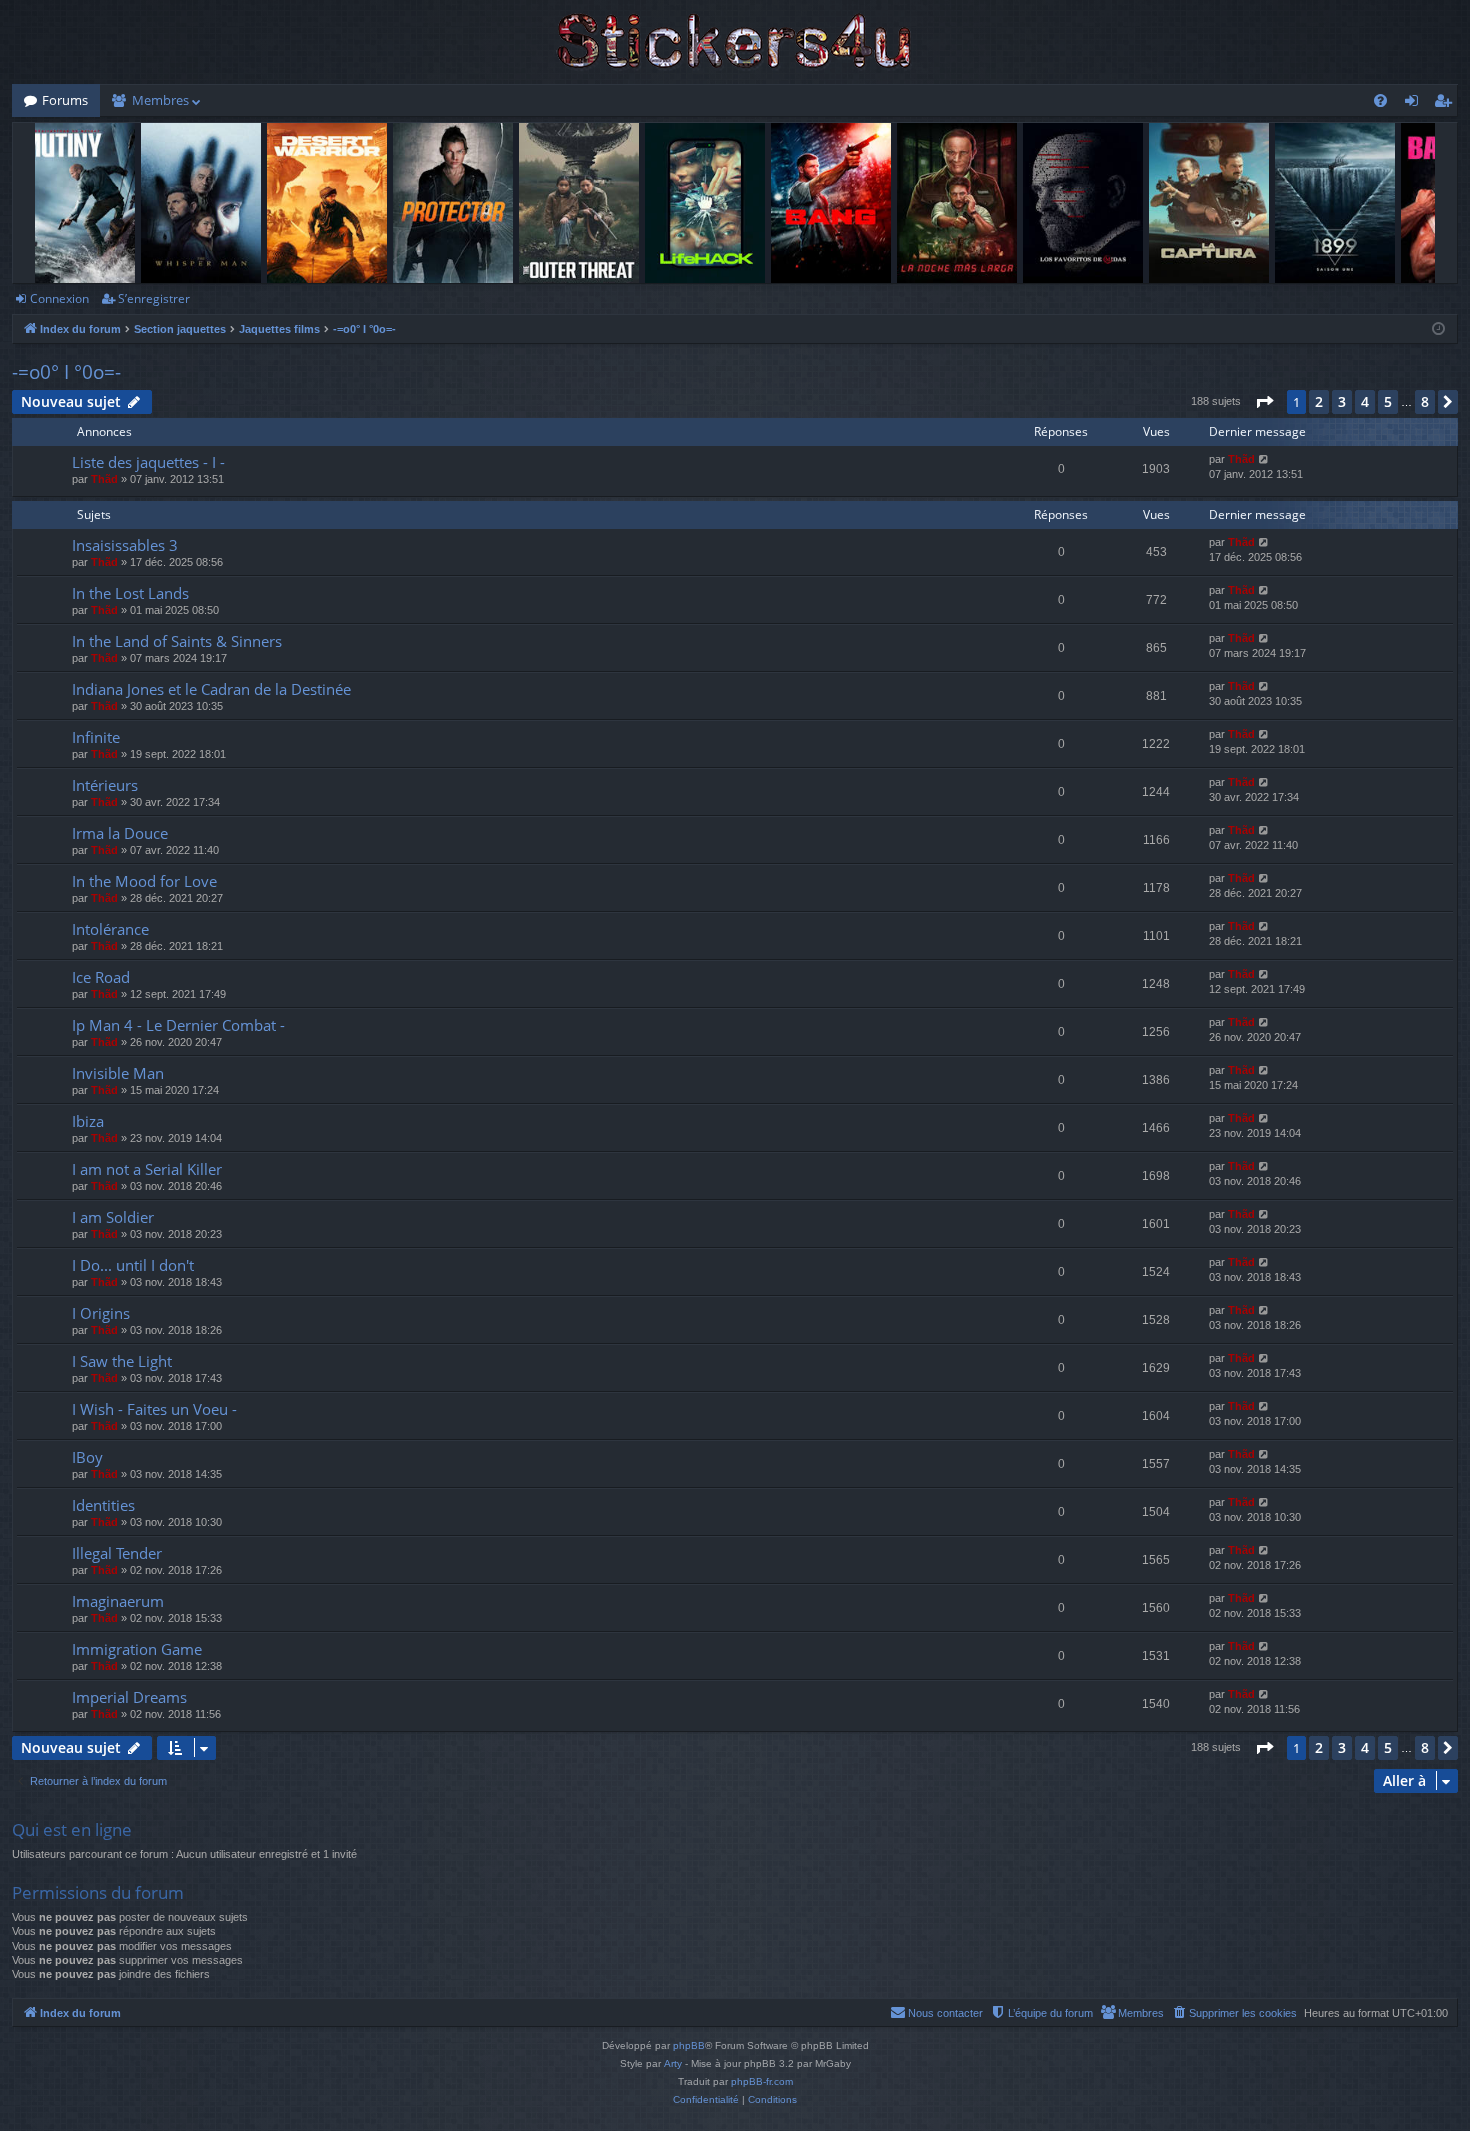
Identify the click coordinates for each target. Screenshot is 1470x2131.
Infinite (96, 737)
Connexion (59, 298)
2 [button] (1319, 401)
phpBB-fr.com (762, 2081)
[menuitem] (1380, 100)
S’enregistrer (154, 298)
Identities (103, 1505)
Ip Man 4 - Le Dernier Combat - (178, 1025)
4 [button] (1365, 401)
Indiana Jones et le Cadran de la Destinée (211, 689)
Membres (160, 100)
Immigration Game (137, 1649)
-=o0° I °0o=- (66, 372)
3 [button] (1342, 401)
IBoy (87, 1457)
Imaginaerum (118, 1601)
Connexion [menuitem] (1415, 104)
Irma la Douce (120, 833)
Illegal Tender (117, 1553)
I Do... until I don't (133, 1265)
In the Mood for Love (144, 881)
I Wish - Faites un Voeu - (154, 1409)
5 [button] (1388, 401)
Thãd (104, 479)
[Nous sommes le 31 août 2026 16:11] (1438, 329)
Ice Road (101, 977)
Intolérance (110, 929)
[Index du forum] (735, 42)
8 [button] (1425, 401)
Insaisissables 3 (125, 545)
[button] (1264, 402)
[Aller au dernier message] (1264, 459)
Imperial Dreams (129, 1697)
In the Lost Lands (130, 593)
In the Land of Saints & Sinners (177, 641)
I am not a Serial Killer (147, 1169)
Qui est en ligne (72, 1829)
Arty (673, 2063)
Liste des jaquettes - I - (148, 462)
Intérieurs (105, 785)
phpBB (689, 2045)
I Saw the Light (122, 1361)
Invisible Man (118, 1073)
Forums (65, 100)
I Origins (101, 1313)
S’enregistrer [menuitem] (1447, 104)
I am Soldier (113, 1217)
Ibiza (88, 1121)
